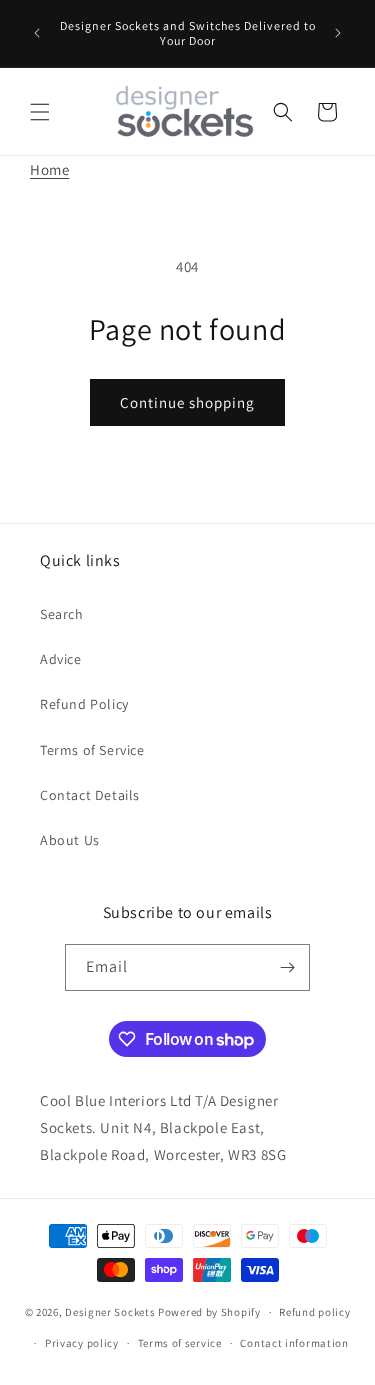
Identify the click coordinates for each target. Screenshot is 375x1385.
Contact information (294, 1343)
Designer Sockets (110, 1312)
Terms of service (180, 1343)
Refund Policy (84, 704)
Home (49, 169)
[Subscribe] (287, 967)
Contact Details (90, 795)
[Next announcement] (338, 33)
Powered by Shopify (209, 1312)
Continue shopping (187, 402)
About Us (70, 840)
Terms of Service (92, 750)
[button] (40, 112)
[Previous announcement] (37, 33)
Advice (61, 659)
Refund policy (314, 1312)
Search (62, 614)
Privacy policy (82, 1343)
